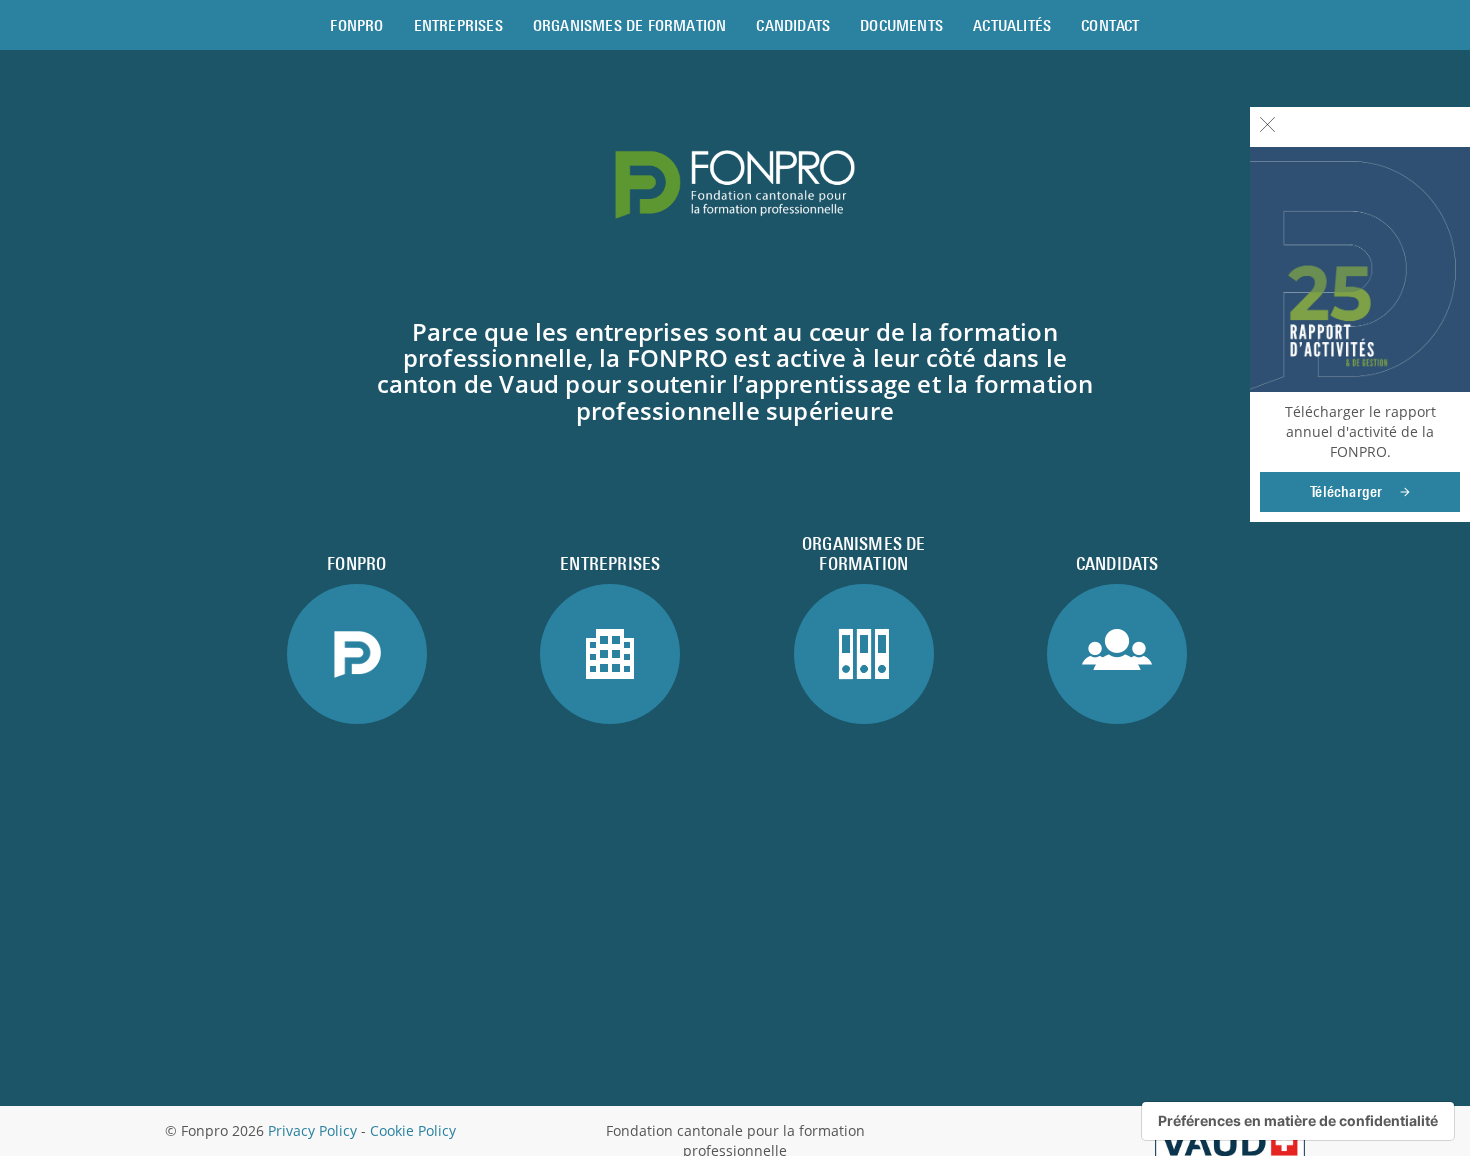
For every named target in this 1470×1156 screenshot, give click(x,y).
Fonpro (356, 25)
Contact (1110, 25)
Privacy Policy (312, 1130)
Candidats (793, 25)
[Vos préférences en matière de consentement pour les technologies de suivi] (1298, 1121)
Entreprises (458, 25)
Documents (901, 25)
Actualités (1012, 25)
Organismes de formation (630, 25)
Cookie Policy (413, 1130)
